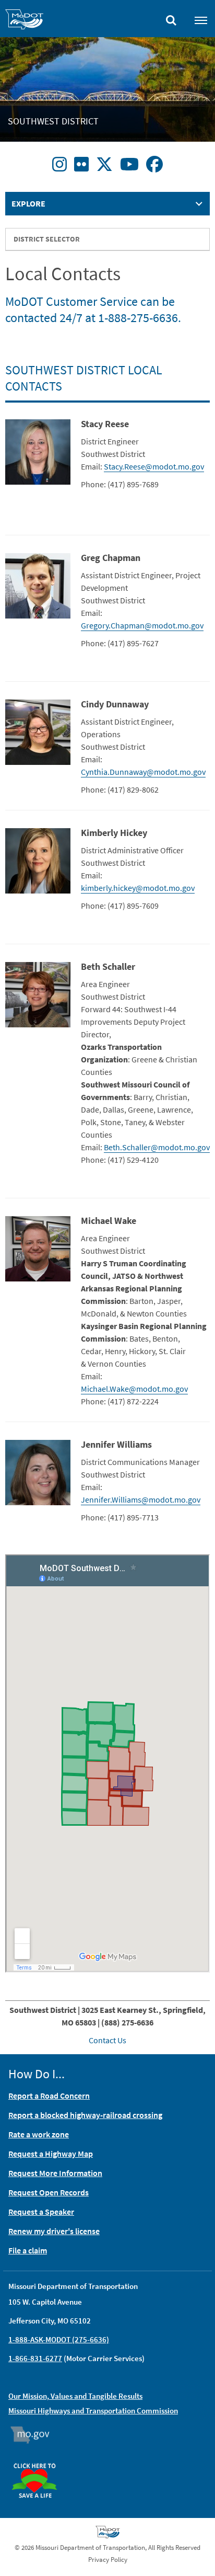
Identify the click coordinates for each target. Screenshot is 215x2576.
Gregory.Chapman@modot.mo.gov (142, 625)
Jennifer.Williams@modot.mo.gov (141, 1499)
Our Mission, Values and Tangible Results (75, 2396)
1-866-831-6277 (35, 2358)
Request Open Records (49, 2192)
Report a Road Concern (49, 2096)
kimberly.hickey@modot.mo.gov (138, 888)
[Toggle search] (171, 18)
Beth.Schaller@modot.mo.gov (157, 1147)
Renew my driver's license (54, 2231)
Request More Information (55, 2173)
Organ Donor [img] (39, 2458)
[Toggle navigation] (201, 20)
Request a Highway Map (51, 2154)
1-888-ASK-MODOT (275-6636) (59, 2339)
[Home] (24, 21)
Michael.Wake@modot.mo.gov (134, 1389)
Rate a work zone (39, 2134)
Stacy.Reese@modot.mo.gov (154, 466)
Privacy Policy (108, 2560)
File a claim (28, 2250)
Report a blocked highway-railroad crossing (85, 2115)
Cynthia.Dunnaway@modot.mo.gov (143, 772)
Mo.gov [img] (35, 2435)
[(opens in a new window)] (59, 165)
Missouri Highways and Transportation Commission (93, 2411)
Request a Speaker (41, 2212)
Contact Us (107, 2040)
